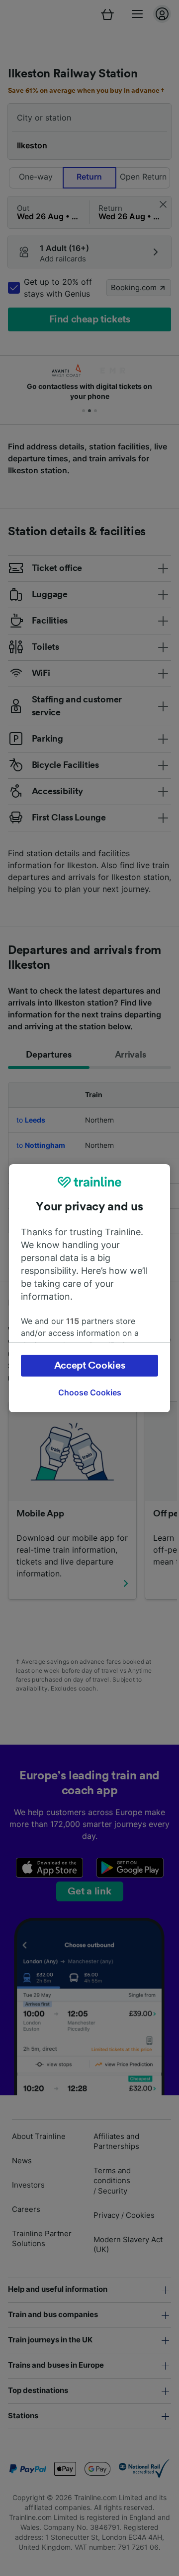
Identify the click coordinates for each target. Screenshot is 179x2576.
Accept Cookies (90, 1366)
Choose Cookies (90, 1392)
